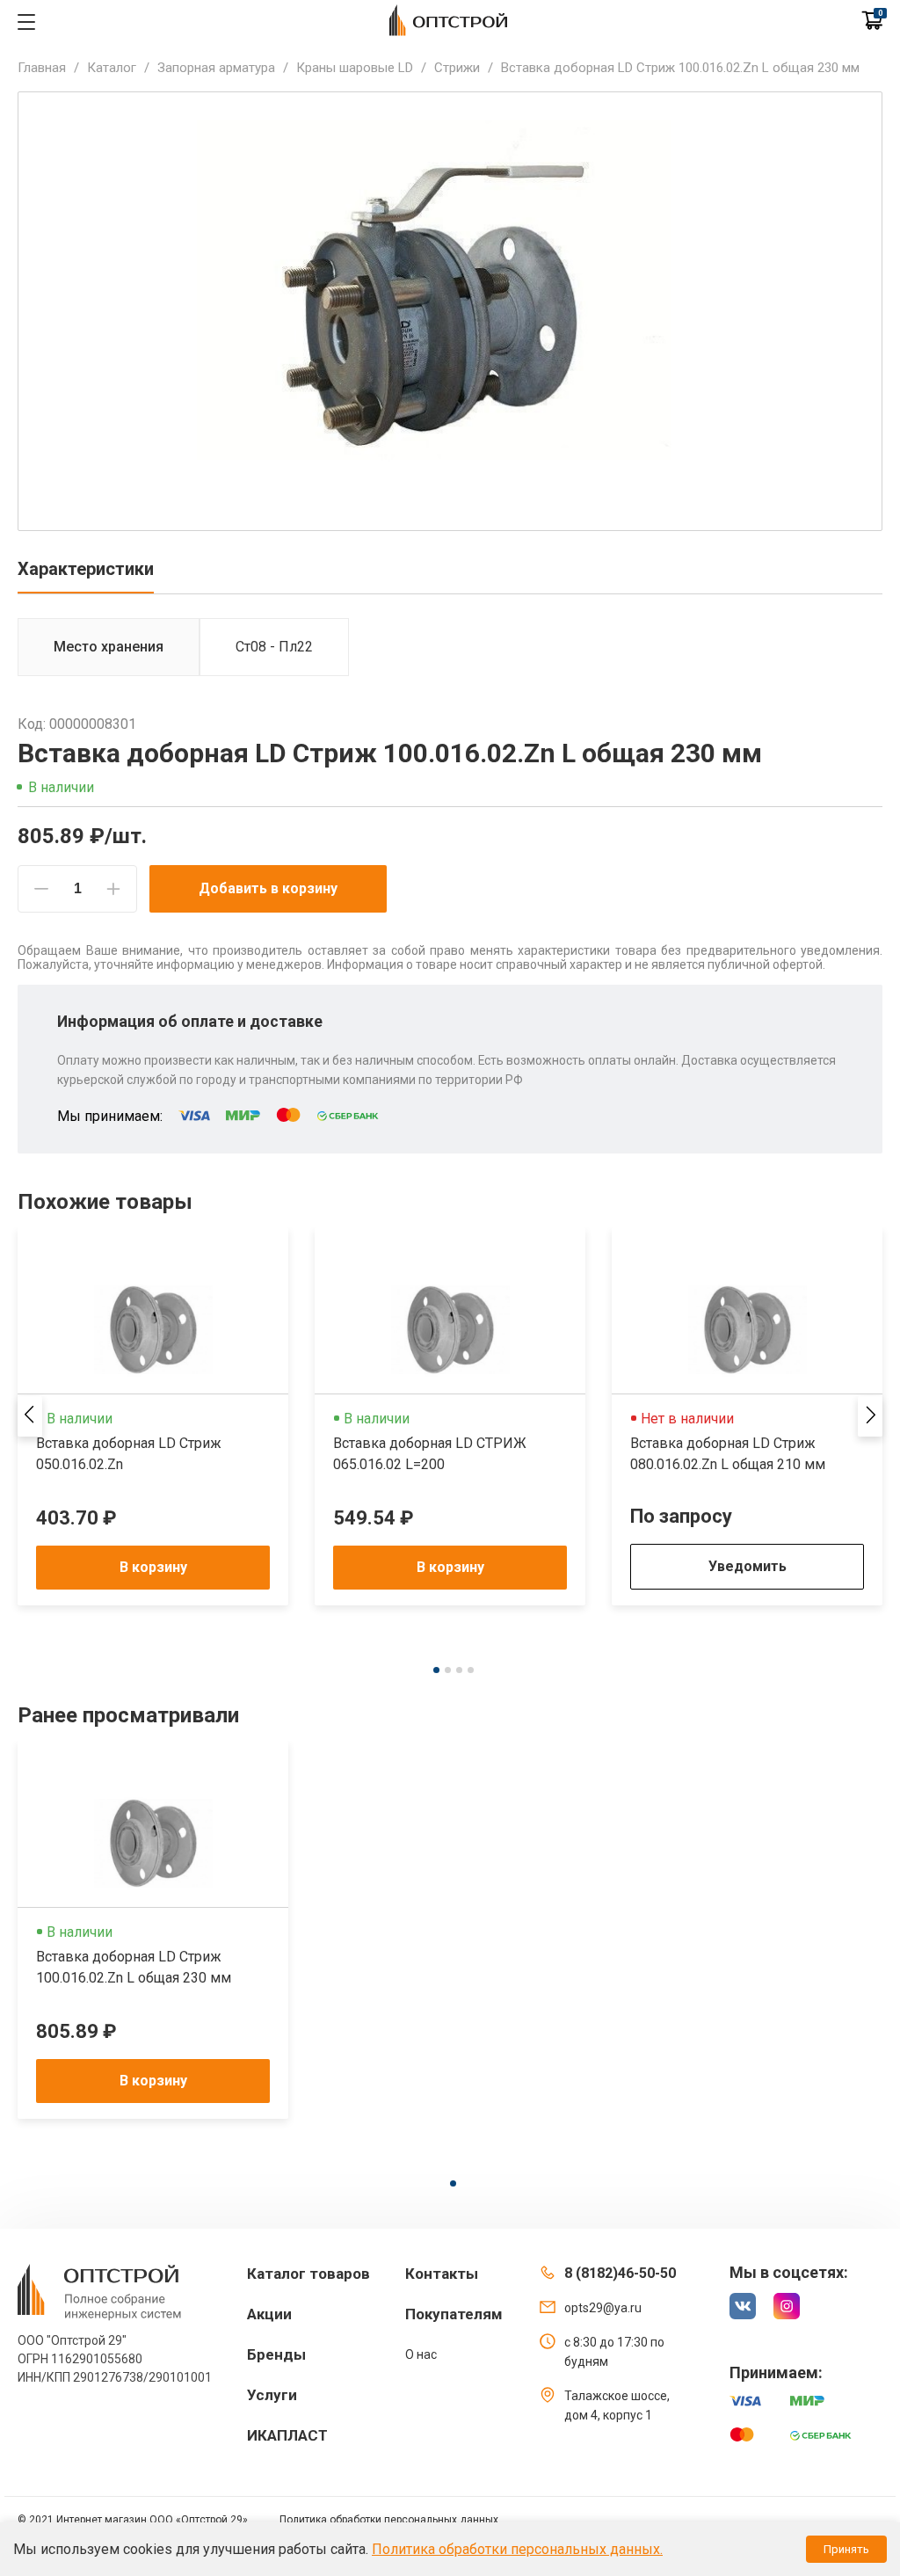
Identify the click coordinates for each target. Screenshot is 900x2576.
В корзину (153, 1567)
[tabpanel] (153, 1416)
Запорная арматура (216, 68)
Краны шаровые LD (355, 68)
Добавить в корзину (268, 888)
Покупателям (454, 2314)
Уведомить (748, 1566)
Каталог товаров (308, 2274)
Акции (269, 2314)
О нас (421, 2354)
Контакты (442, 2274)
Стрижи (457, 68)
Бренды (276, 2354)
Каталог (112, 68)
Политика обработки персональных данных (389, 2520)
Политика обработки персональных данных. (517, 2549)
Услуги (272, 2395)
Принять (846, 2549)
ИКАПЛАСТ (287, 2435)
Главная (42, 68)
